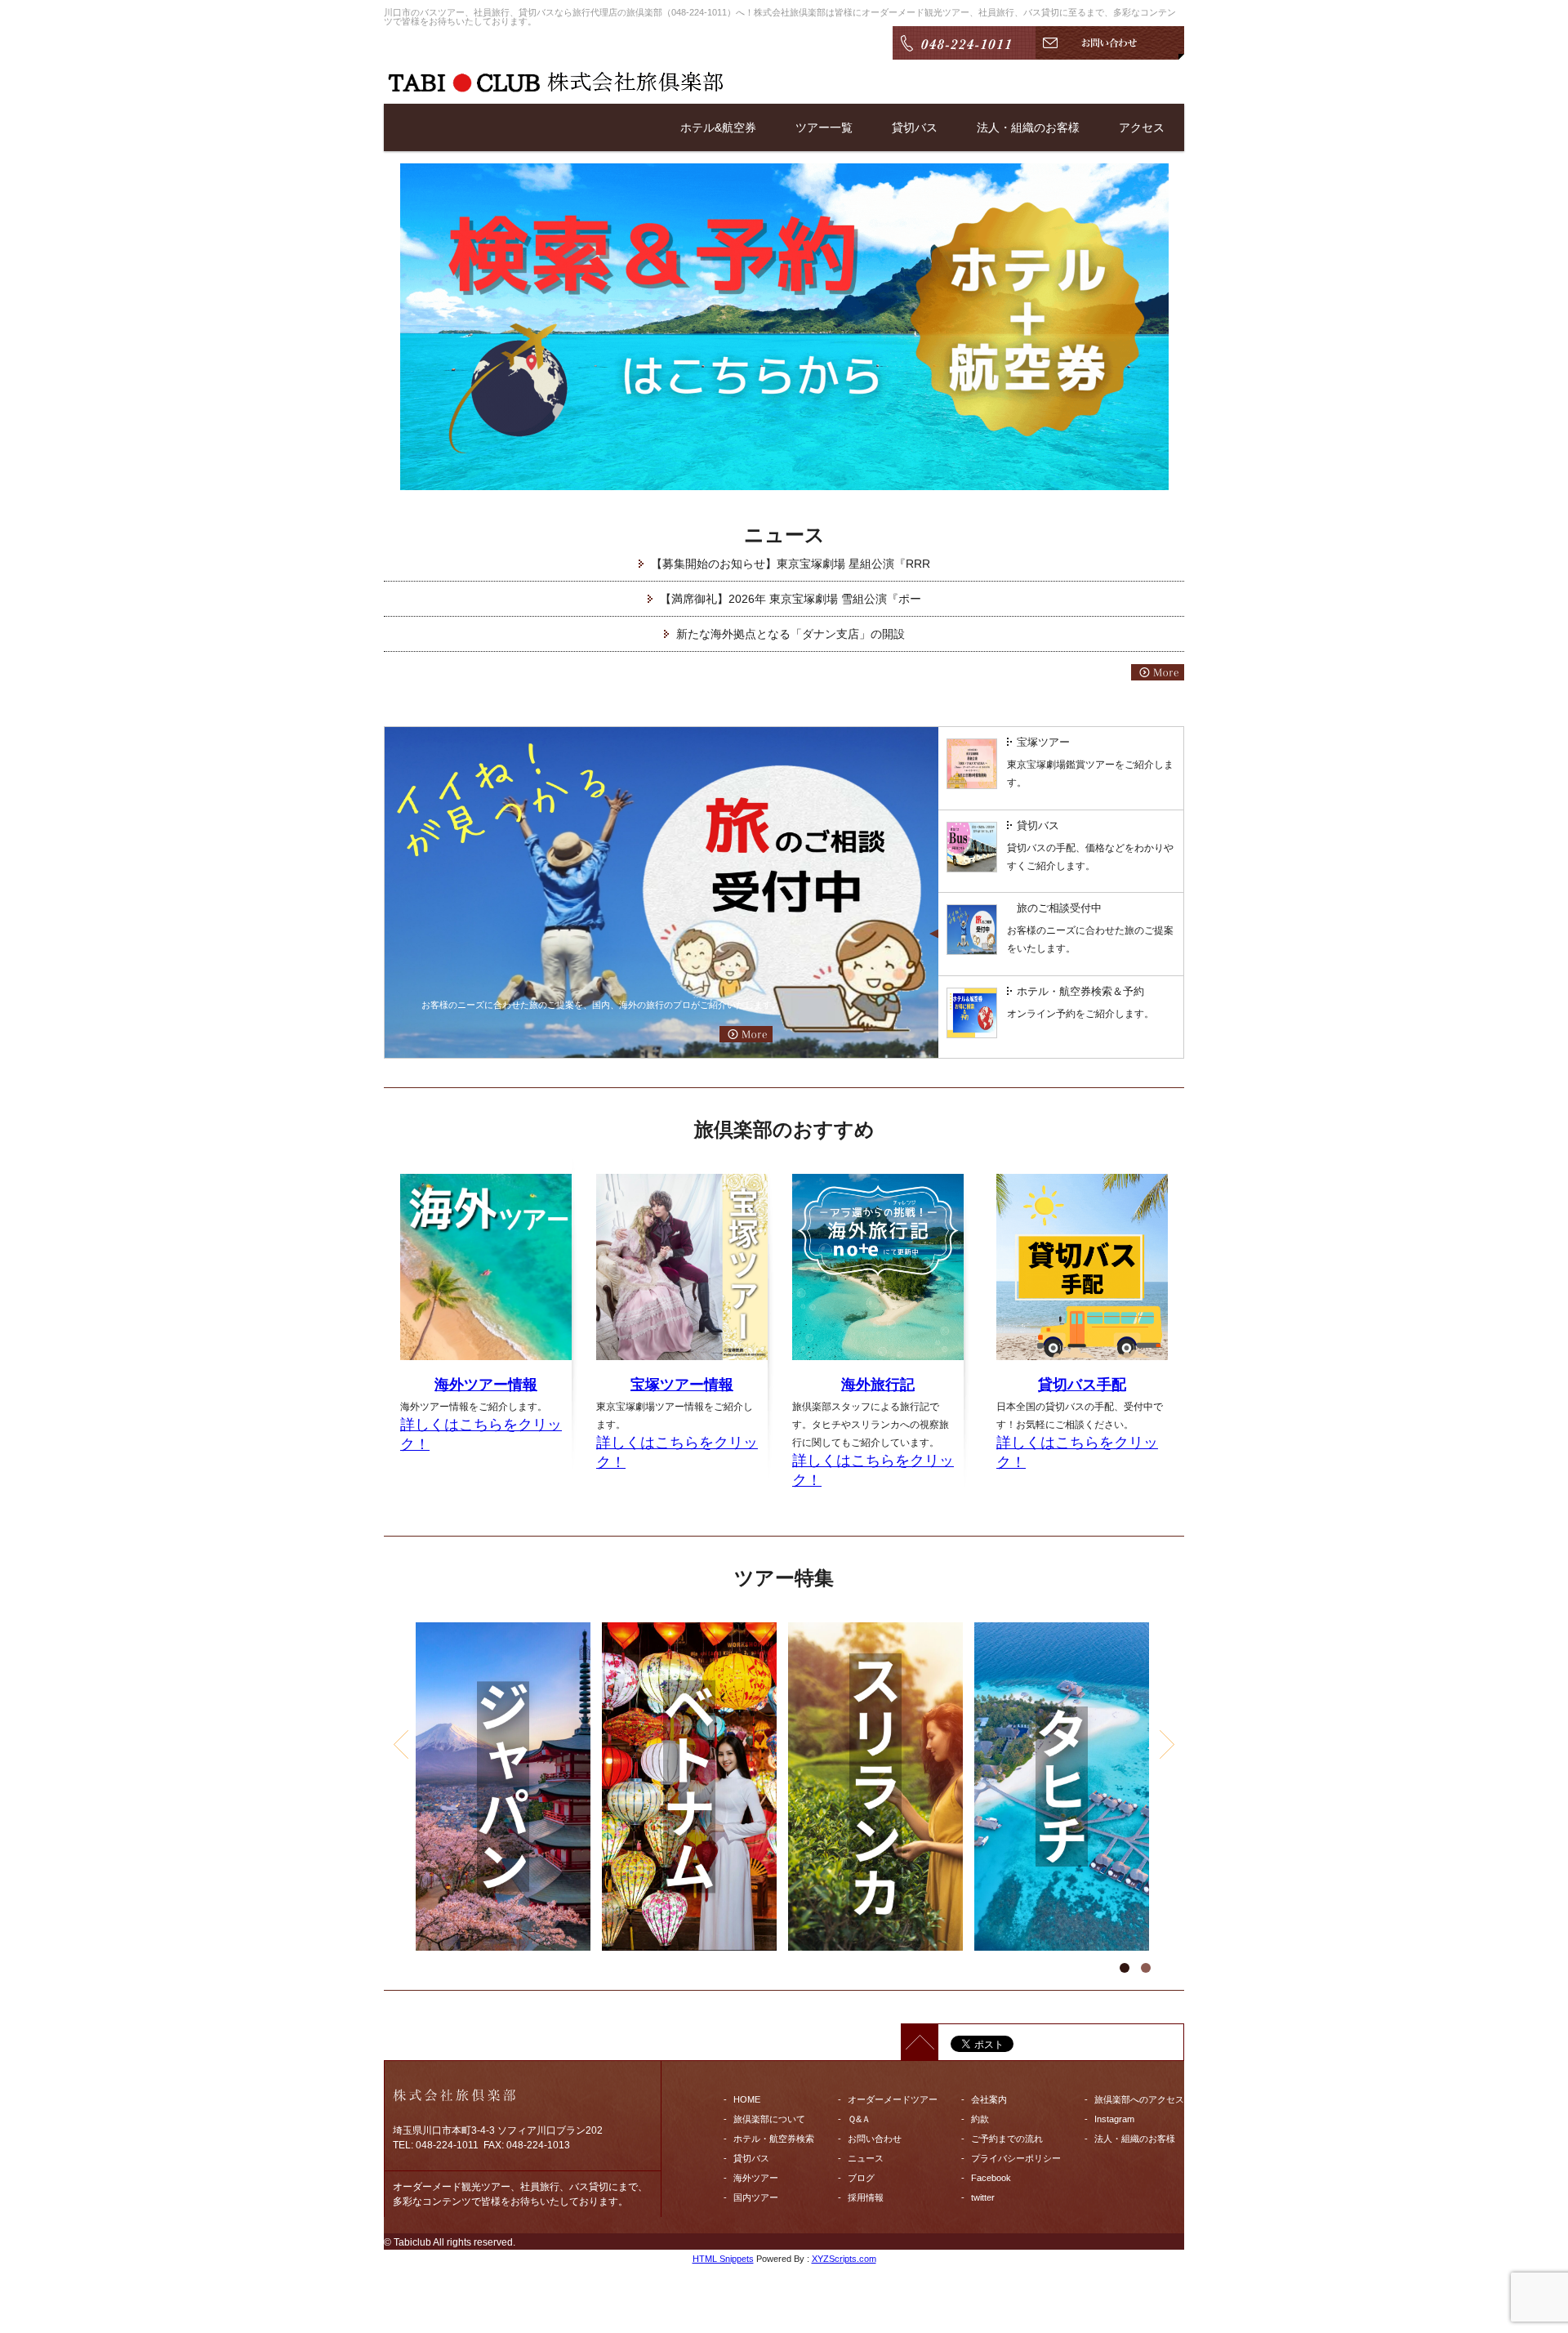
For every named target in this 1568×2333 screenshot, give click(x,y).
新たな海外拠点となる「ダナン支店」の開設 (791, 634)
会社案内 (989, 2099)
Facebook (991, 2178)
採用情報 (866, 2197)
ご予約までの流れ (1007, 2139)
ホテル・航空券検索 (774, 2139)
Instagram (1114, 2119)
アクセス (1142, 127)
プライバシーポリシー (1016, 2158)
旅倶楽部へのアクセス (1139, 2099)
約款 (980, 2119)
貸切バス (915, 127)
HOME (747, 2099)
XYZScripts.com (844, 2259)
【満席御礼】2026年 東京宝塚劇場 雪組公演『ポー (791, 599)
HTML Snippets (723, 2259)
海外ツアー (756, 2178)
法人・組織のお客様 (1028, 127)
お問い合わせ (875, 2139)
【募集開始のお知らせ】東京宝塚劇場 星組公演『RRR (791, 564)
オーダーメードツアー (893, 2099)
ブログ (861, 2178)
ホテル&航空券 (718, 127)
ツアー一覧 (824, 127)
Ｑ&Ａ (859, 2119)
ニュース (866, 2158)
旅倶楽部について (769, 2119)
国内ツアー (756, 2197)
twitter (983, 2197)
